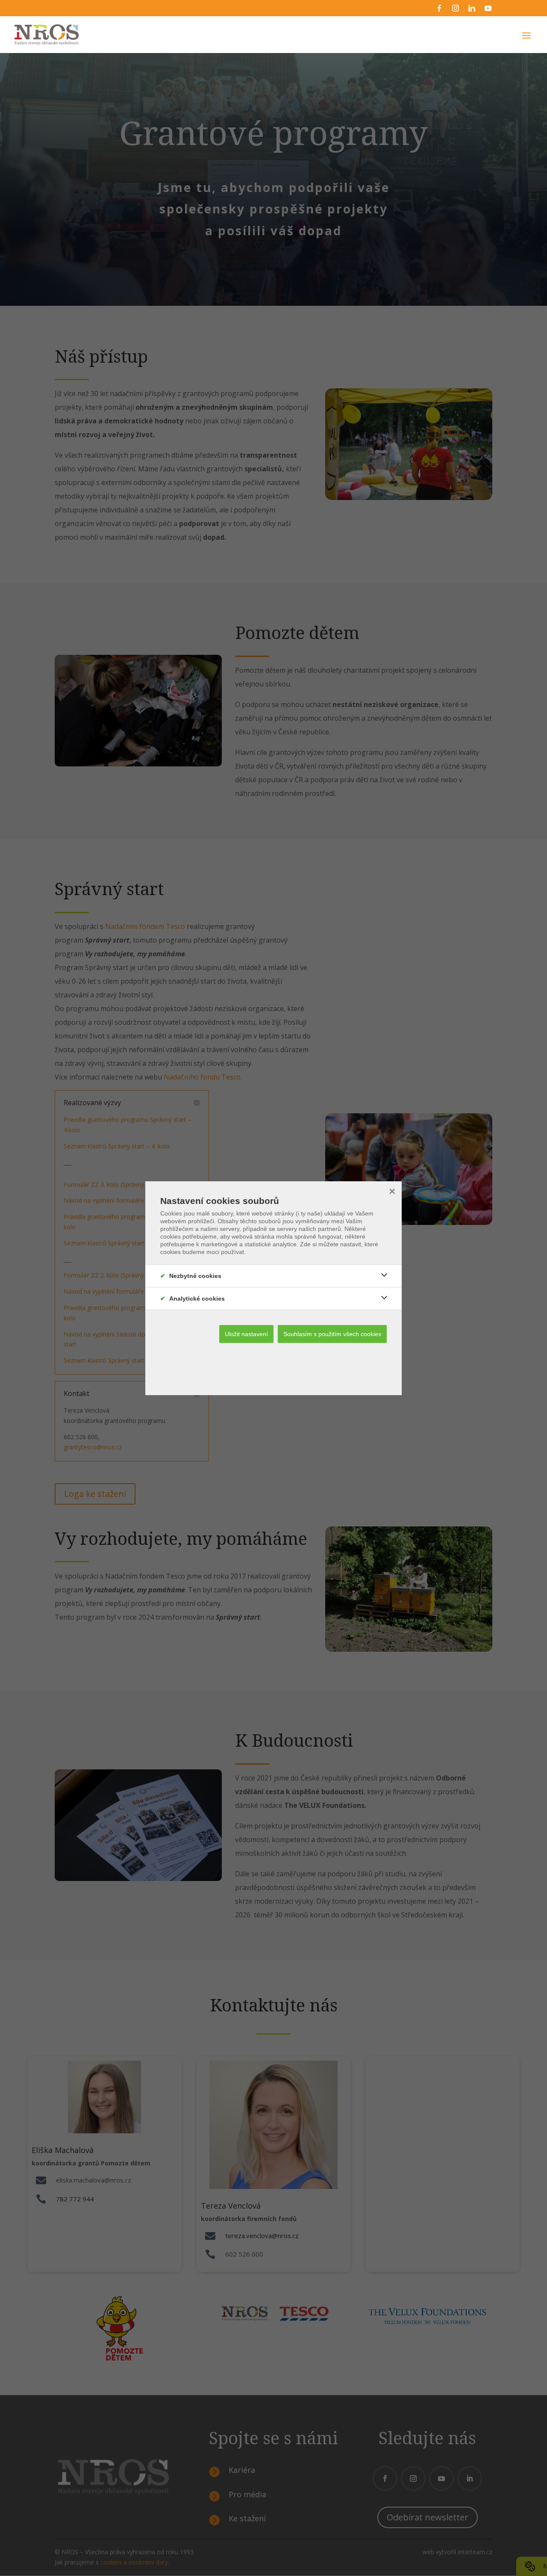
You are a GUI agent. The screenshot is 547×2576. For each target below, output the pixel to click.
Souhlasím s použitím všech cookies (332, 1334)
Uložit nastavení (246, 1334)
